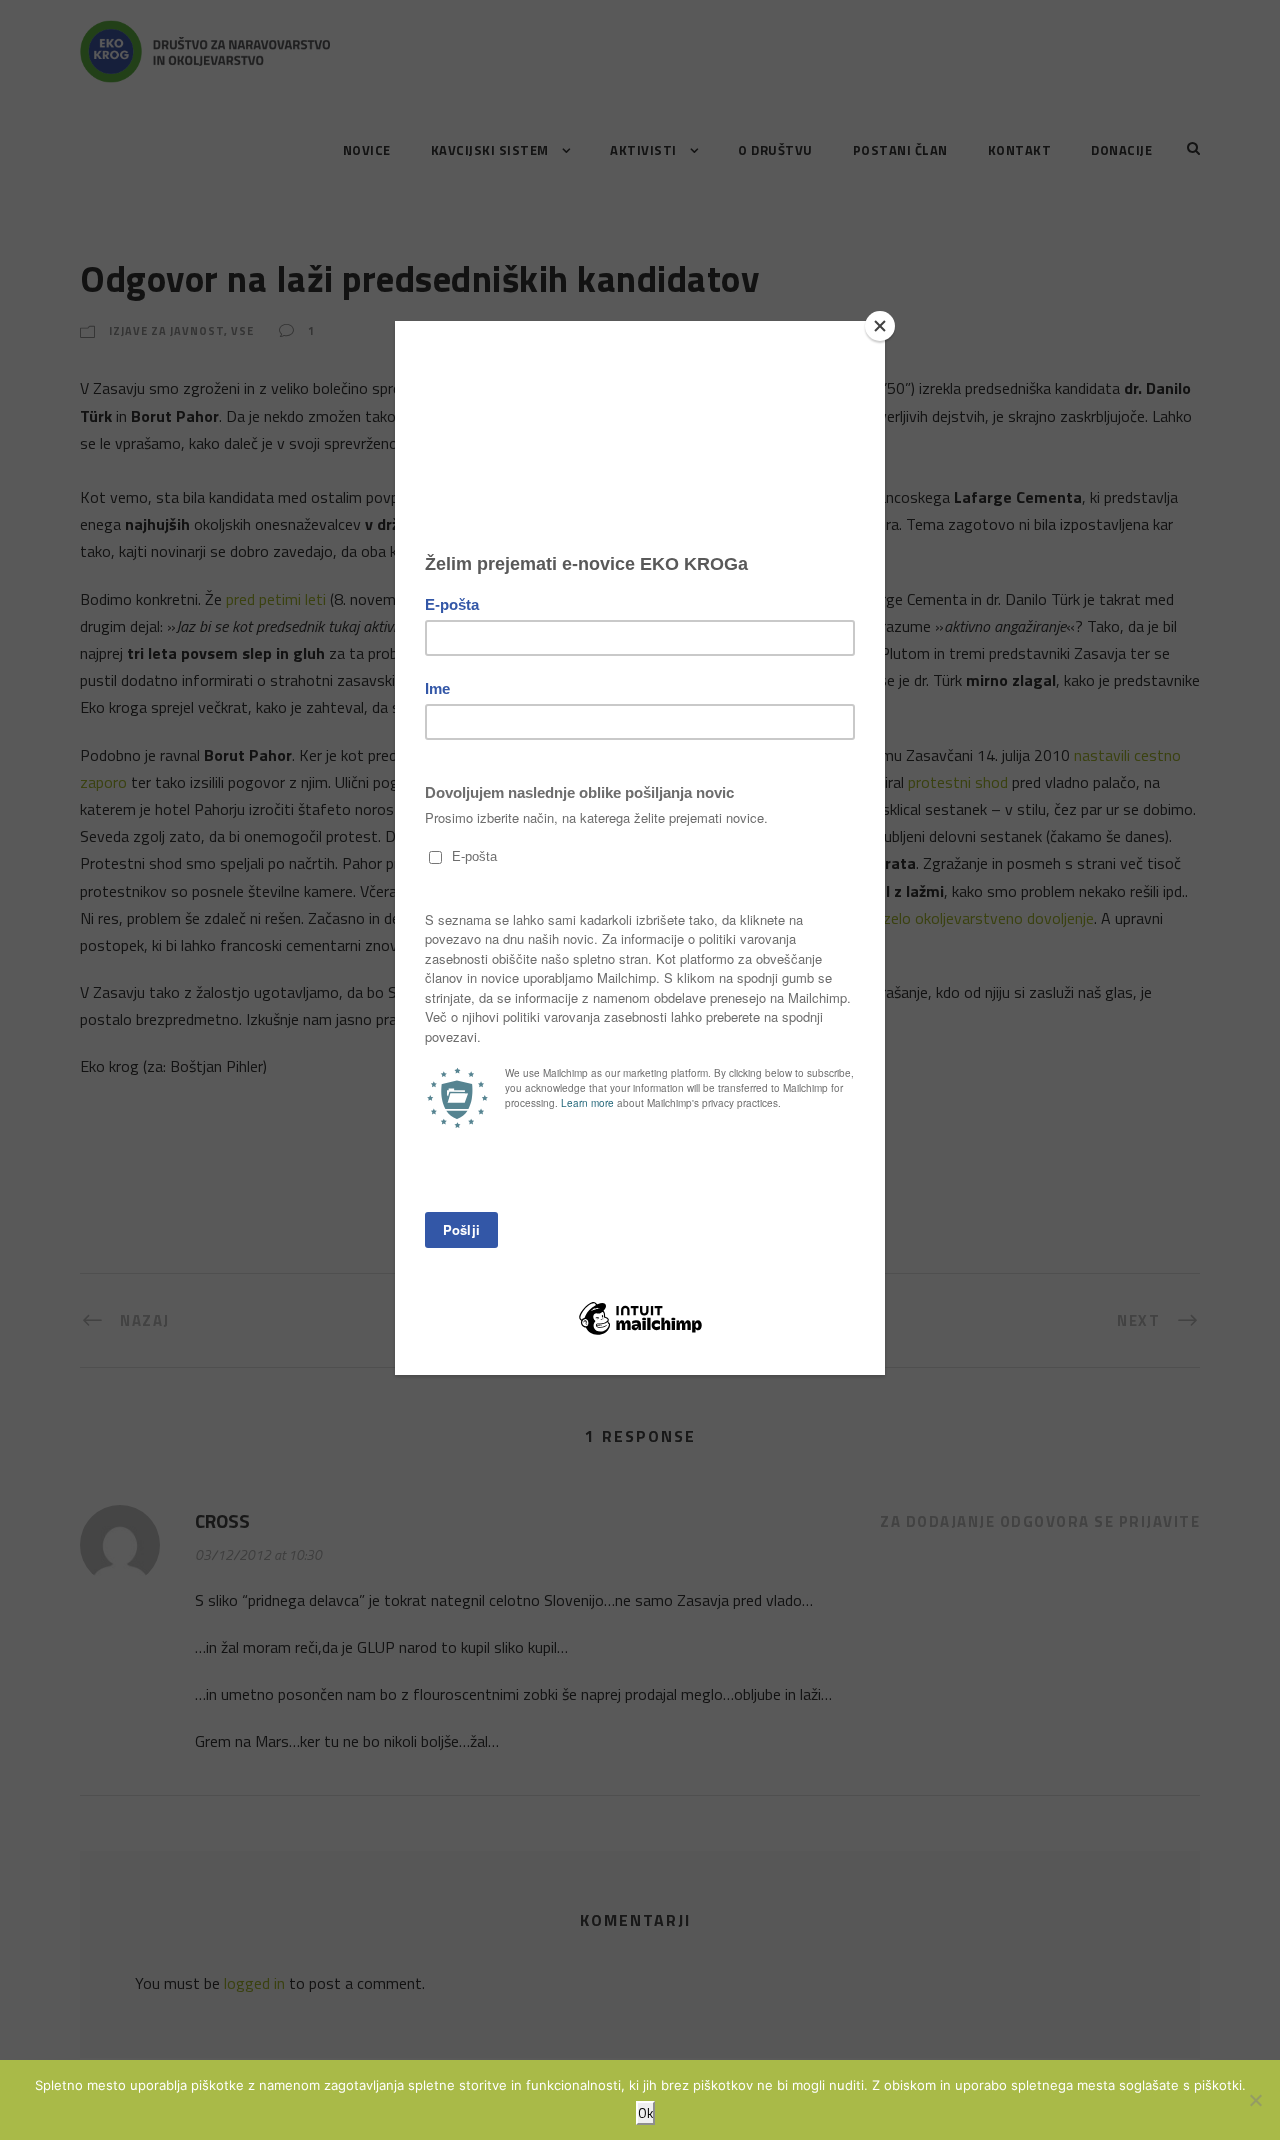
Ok (645, 2113)
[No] (1255, 2100)
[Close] (880, 326)
